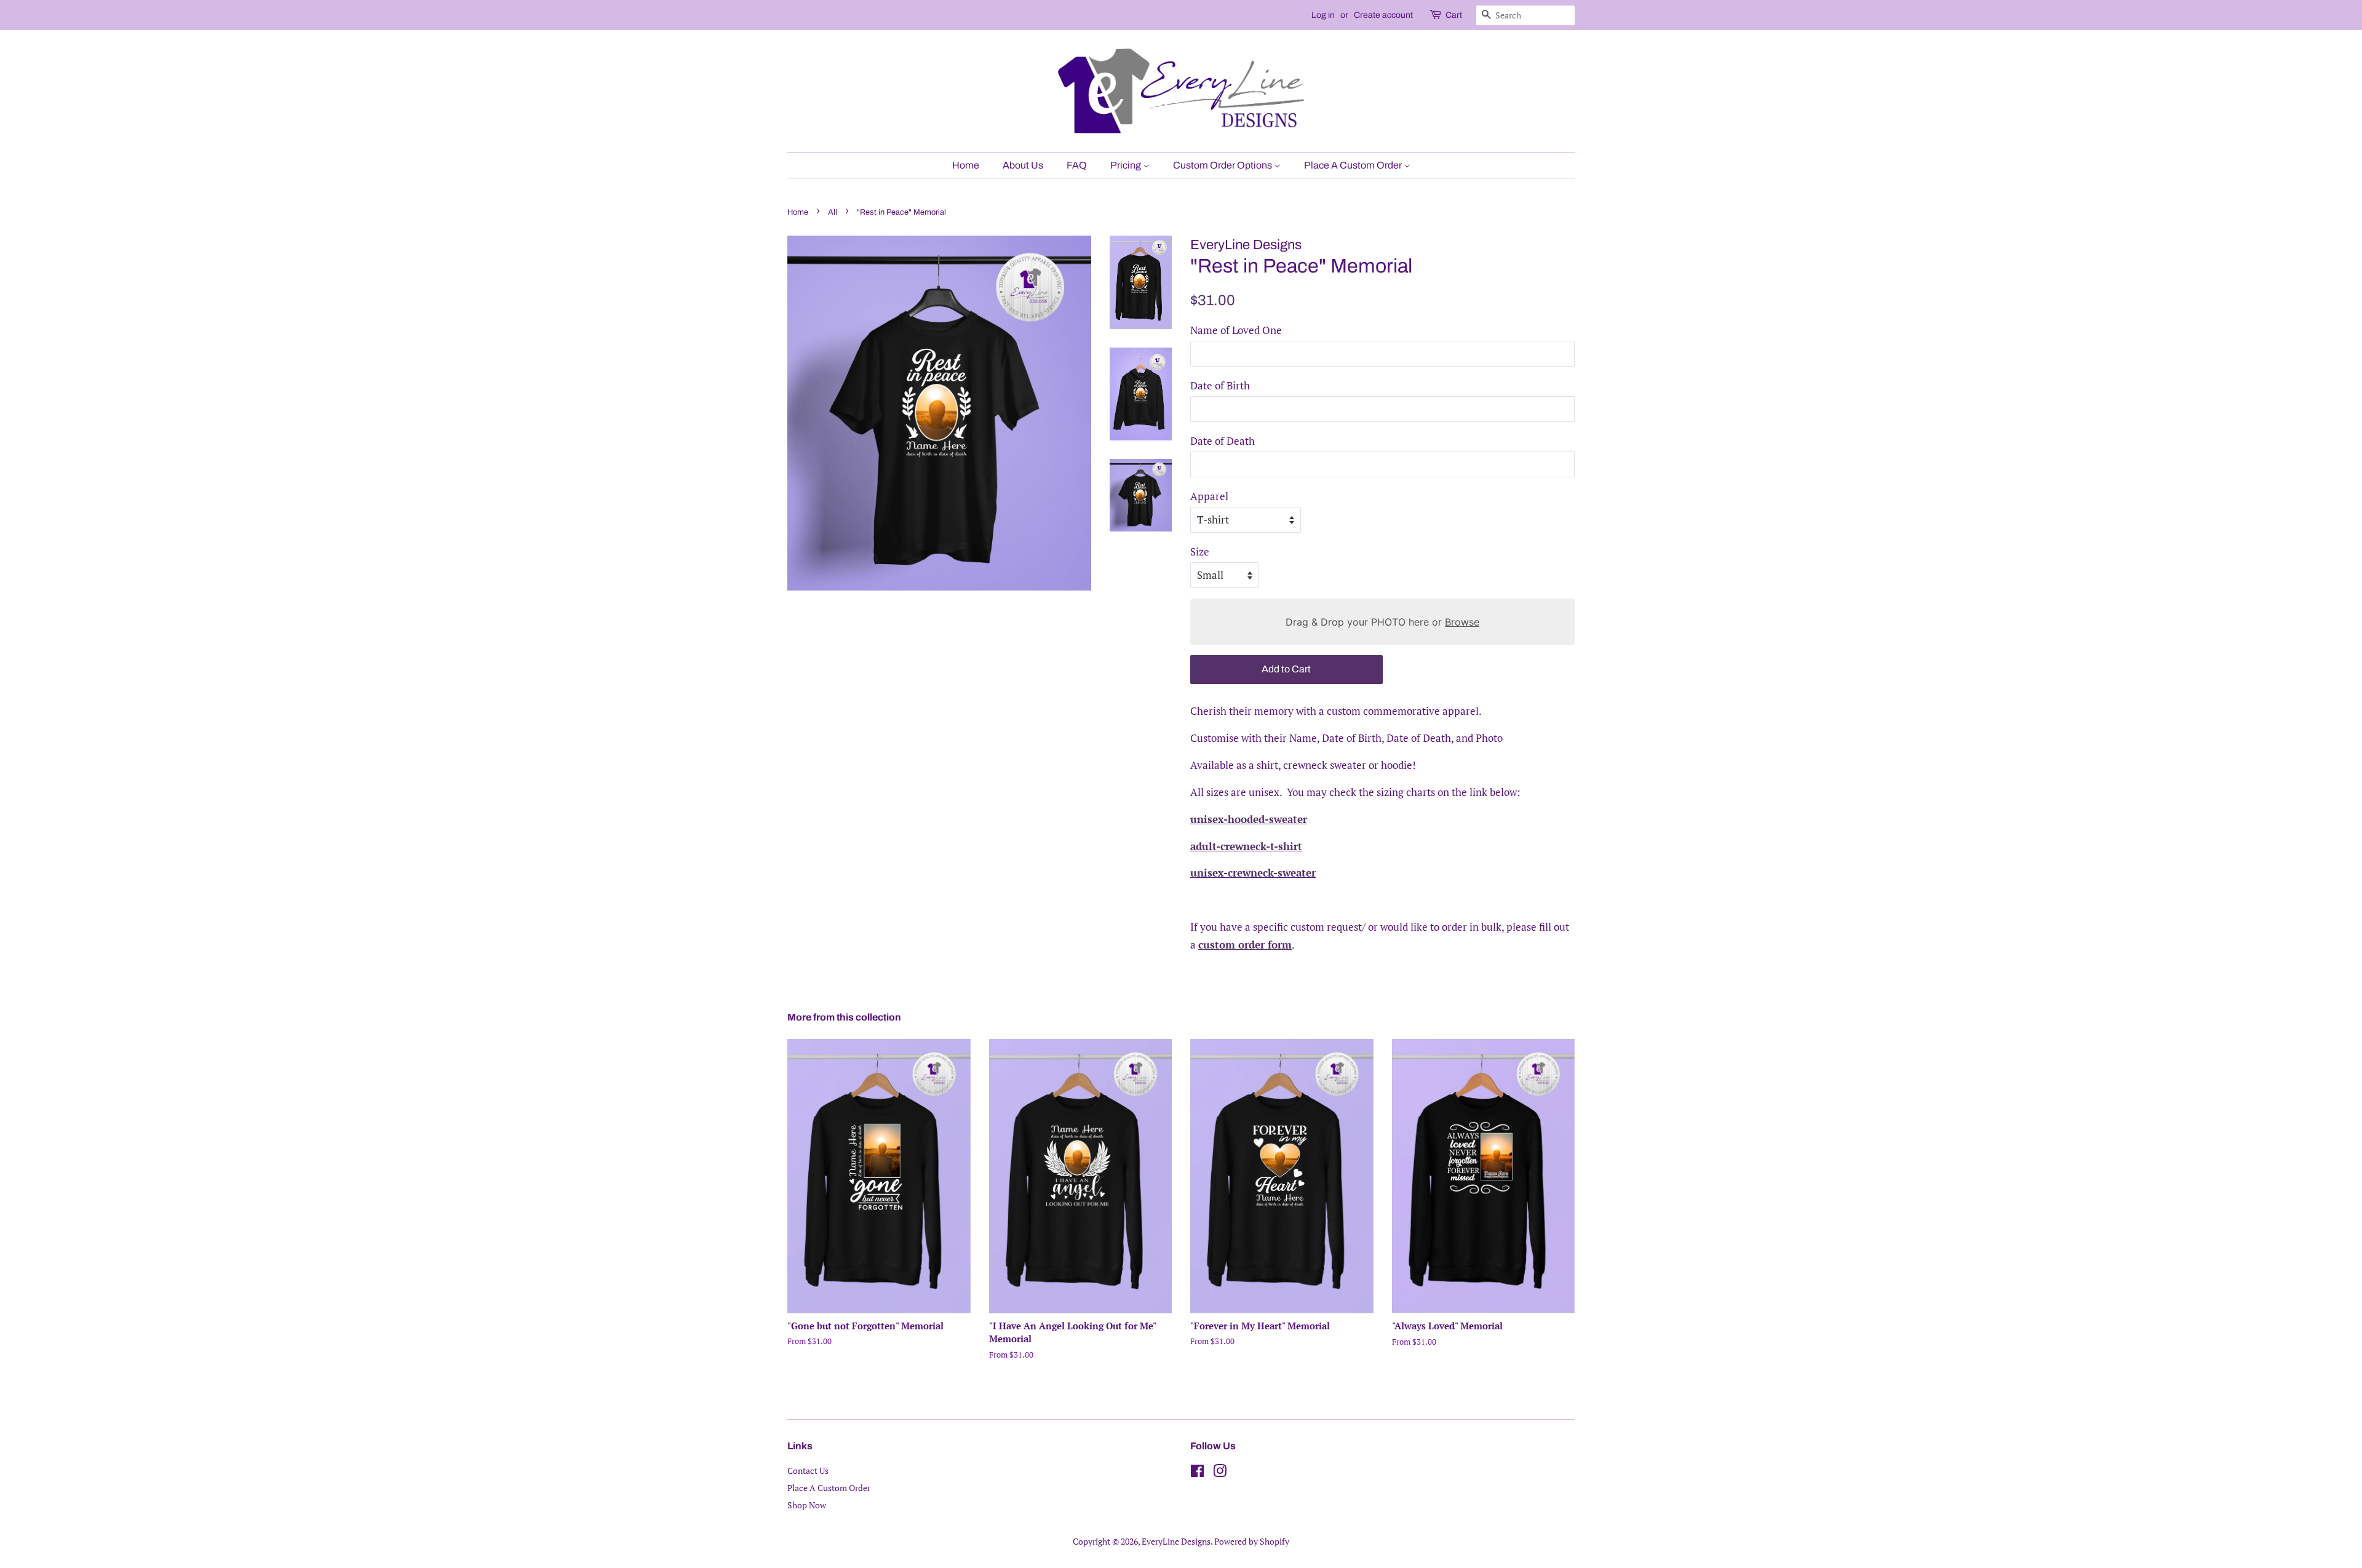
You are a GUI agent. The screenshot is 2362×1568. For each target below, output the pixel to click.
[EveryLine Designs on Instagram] (1220, 1473)
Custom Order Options (1223, 165)
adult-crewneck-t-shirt (1246, 846)
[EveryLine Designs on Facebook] (1197, 1473)
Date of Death (1223, 441)
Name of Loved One (1236, 330)
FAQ (1077, 165)
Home (966, 165)
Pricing (1127, 165)
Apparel (1209, 496)
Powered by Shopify (1252, 1541)
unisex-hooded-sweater (1249, 819)
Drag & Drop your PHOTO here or (1382, 622)
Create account (1383, 15)
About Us (1023, 165)
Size (1200, 551)
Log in (1323, 15)
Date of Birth (1220, 385)
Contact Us (808, 1470)
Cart (1454, 15)
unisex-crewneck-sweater (1253, 873)
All (833, 212)
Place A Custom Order (1354, 165)
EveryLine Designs (1176, 1541)
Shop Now (807, 1505)
